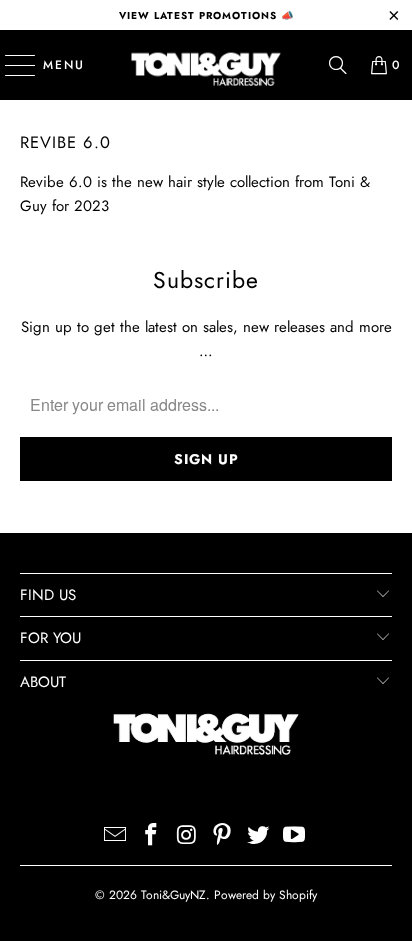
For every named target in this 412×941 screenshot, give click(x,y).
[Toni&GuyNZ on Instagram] (187, 836)
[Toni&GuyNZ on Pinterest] (223, 836)
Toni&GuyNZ (173, 895)
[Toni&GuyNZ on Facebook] (152, 836)
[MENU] (10, 65)
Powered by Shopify (265, 895)
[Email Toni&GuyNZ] (116, 836)
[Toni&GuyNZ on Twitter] (259, 836)
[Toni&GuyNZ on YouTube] (294, 836)
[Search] (338, 65)
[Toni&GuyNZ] (206, 65)
